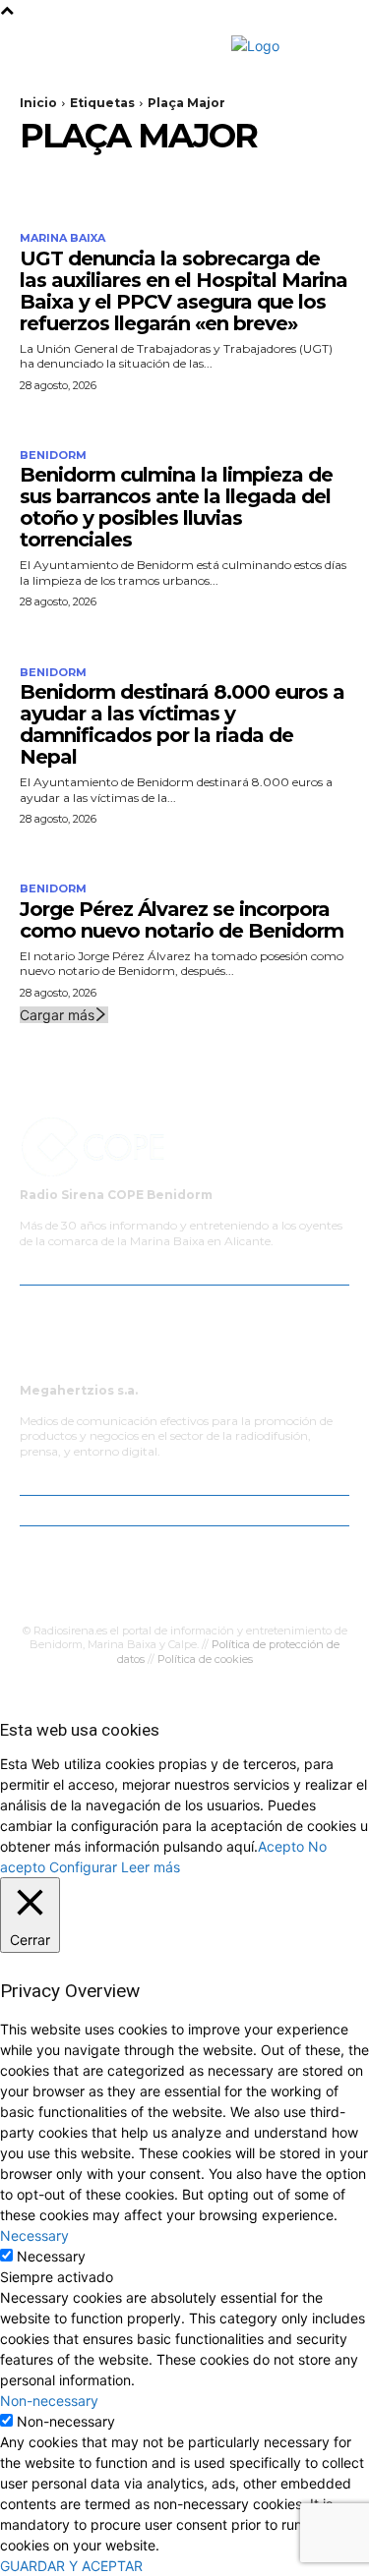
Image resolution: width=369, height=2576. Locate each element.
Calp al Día (224, 1593)
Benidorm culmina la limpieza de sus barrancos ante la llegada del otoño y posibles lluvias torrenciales (176, 507)
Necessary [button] (34, 2235)
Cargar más (57, 1015)
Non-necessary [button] (49, 2401)
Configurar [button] (83, 1867)
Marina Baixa (62, 238)
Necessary (51, 2256)
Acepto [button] (281, 1846)
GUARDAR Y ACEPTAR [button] (71, 2566)
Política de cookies (205, 1659)
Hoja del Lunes (155, 1572)
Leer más (151, 1867)
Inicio (38, 103)
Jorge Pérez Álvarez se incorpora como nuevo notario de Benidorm (182, 920)
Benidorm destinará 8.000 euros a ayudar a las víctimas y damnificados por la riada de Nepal (182, 724)
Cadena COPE (192, 1551)
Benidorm (53, 456)
